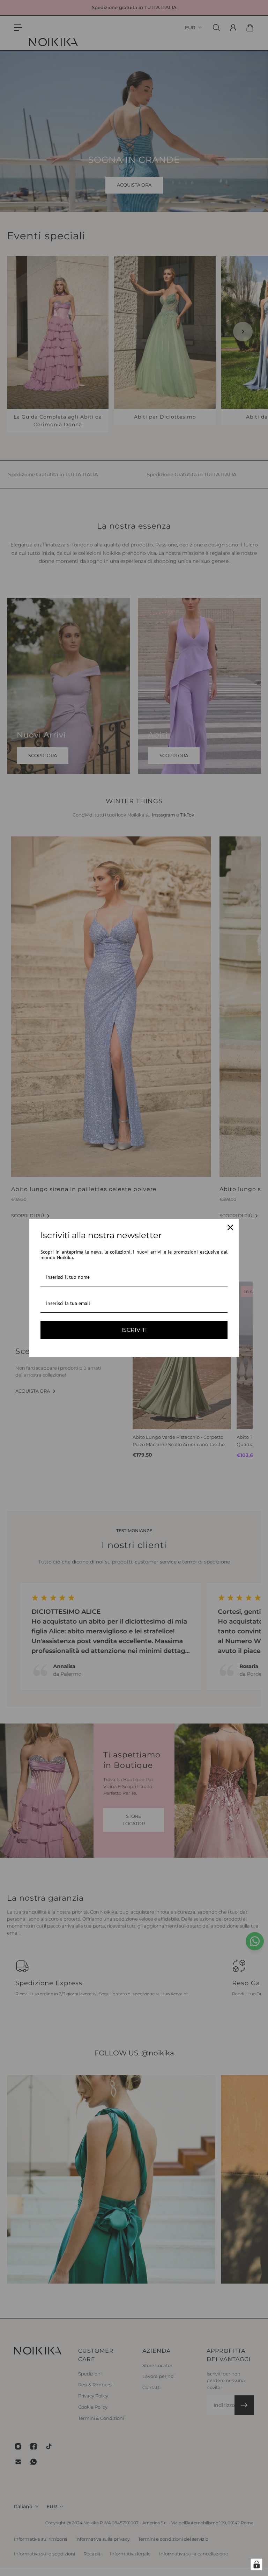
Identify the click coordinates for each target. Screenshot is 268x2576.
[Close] (230, 1227)
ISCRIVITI (134, 1330)
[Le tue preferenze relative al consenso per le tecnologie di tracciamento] (256, 2564)
